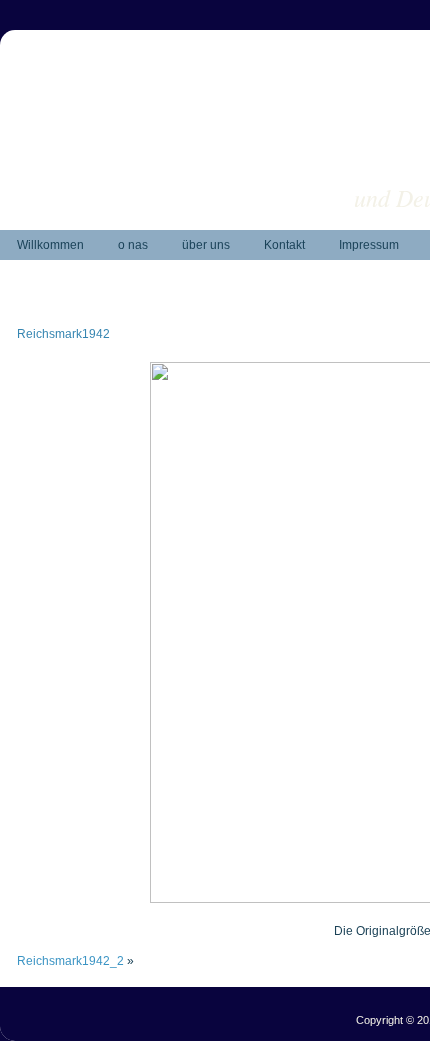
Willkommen (50, 245)
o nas (133, 245)
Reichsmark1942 (63, 334)
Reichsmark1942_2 (70, 961)
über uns (206, 245)
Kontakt (284, 245)
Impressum (369, 245)
